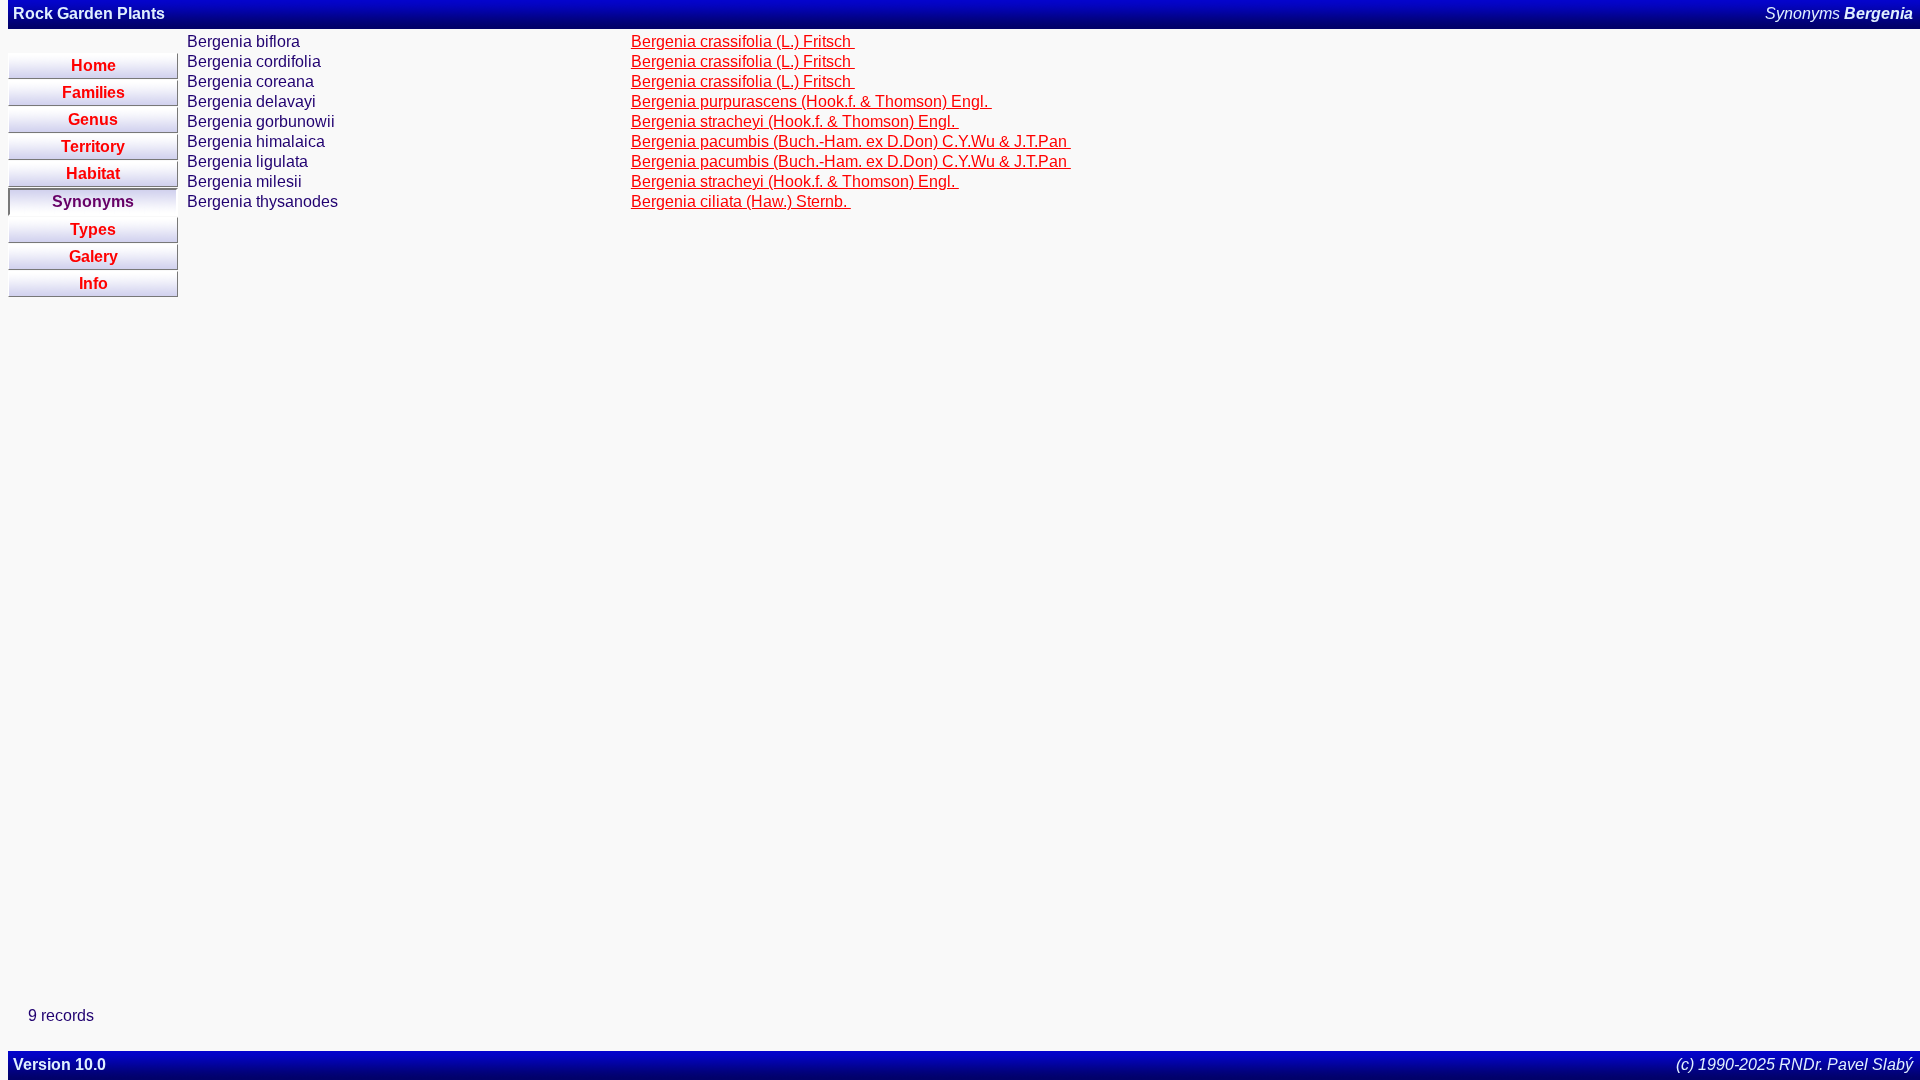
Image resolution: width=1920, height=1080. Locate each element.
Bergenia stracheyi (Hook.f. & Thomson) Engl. (795, 121)
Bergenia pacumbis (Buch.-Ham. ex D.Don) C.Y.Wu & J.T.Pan (851, 141)
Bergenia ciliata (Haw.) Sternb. (741, 201)
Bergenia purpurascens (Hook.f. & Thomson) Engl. (811, 101)
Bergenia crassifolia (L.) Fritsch (743, 41)
